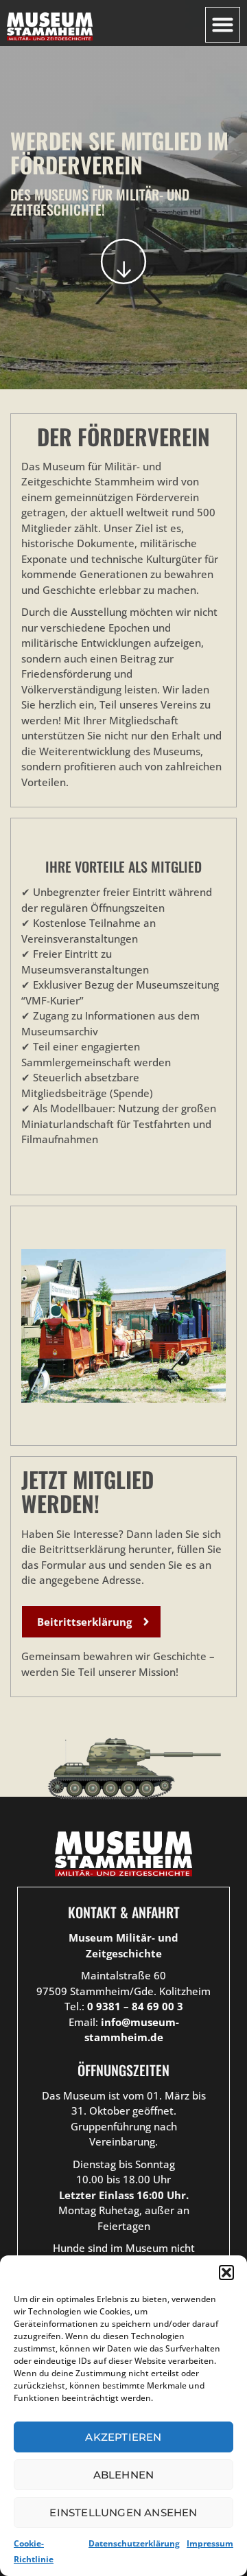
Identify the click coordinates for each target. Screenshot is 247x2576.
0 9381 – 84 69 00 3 (135, 2006)
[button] (226, 2273)
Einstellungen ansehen (123, 2512)
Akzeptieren (123, 2437)
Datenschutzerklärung (134, 2543)
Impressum (210, 2543)
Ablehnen (124, 2475)
